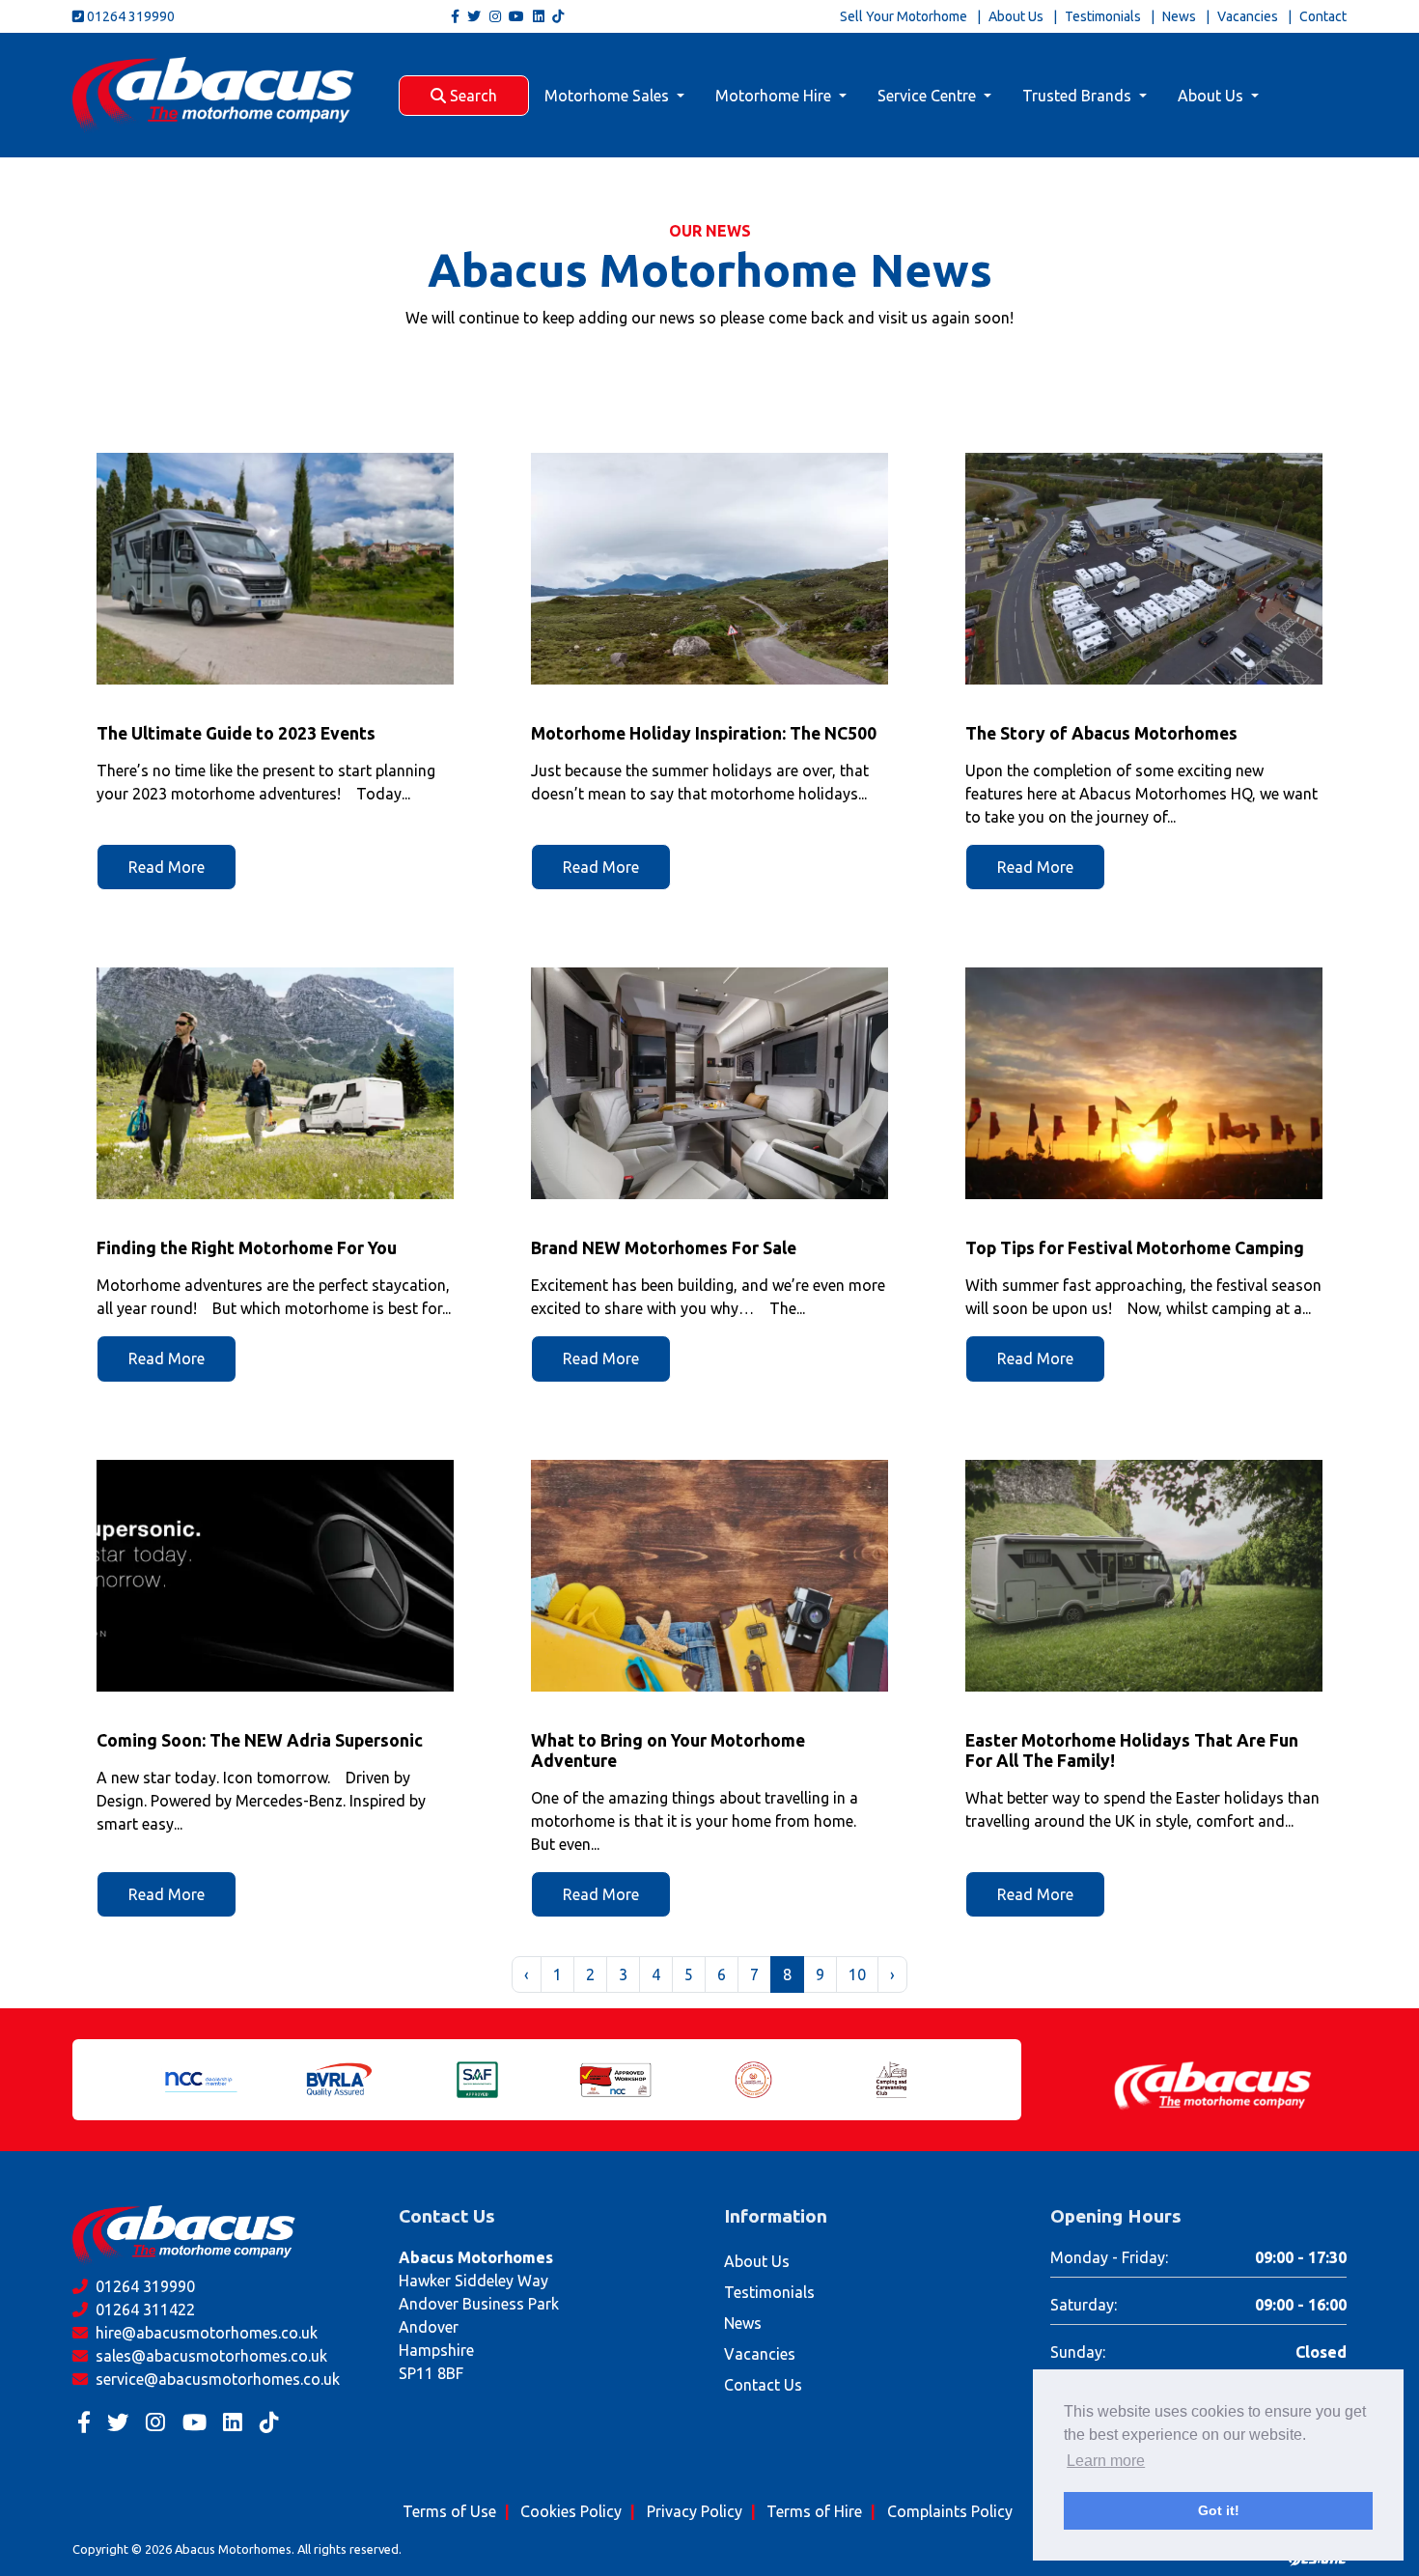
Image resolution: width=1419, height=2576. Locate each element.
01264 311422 (143, 2310)
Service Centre (929, 96)
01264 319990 (129, 16)
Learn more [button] (1106, 2461)
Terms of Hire (814, 2511)
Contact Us (763, 2385)
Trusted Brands (1079, 96)
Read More (167, 867)
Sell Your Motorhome (904, 16)
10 (857, 1974)
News (1179, 16)
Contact (1323, 16)
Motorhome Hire (775, 96)
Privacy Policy (695, 2511)
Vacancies (1248, 16)
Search (472, 96)
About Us (1016, 16)
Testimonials (1103, 16)
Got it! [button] (1219, 2510)
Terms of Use (449, 2511)
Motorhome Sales (609, 96)
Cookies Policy (571, 2511)
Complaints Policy (950, 2511)
